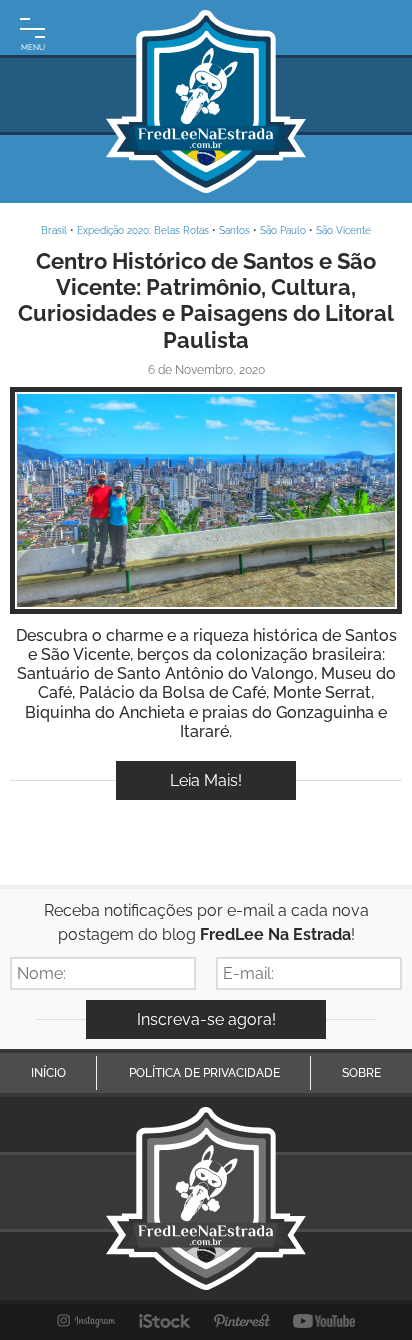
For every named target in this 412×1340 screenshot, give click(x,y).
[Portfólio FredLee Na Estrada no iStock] (165, 1321)
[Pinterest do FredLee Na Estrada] (242, 1321)
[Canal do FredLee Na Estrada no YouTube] (324, 1321)
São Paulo (283, 230)
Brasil (54, 230)
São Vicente (343, 230)
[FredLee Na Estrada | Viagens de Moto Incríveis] (206, 101)
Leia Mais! (206, 780)
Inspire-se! (206, 500)
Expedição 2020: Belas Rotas (143, 230)
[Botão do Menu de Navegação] (32, 32)
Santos (234, 230)
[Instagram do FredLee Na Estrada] (86, 1321)
